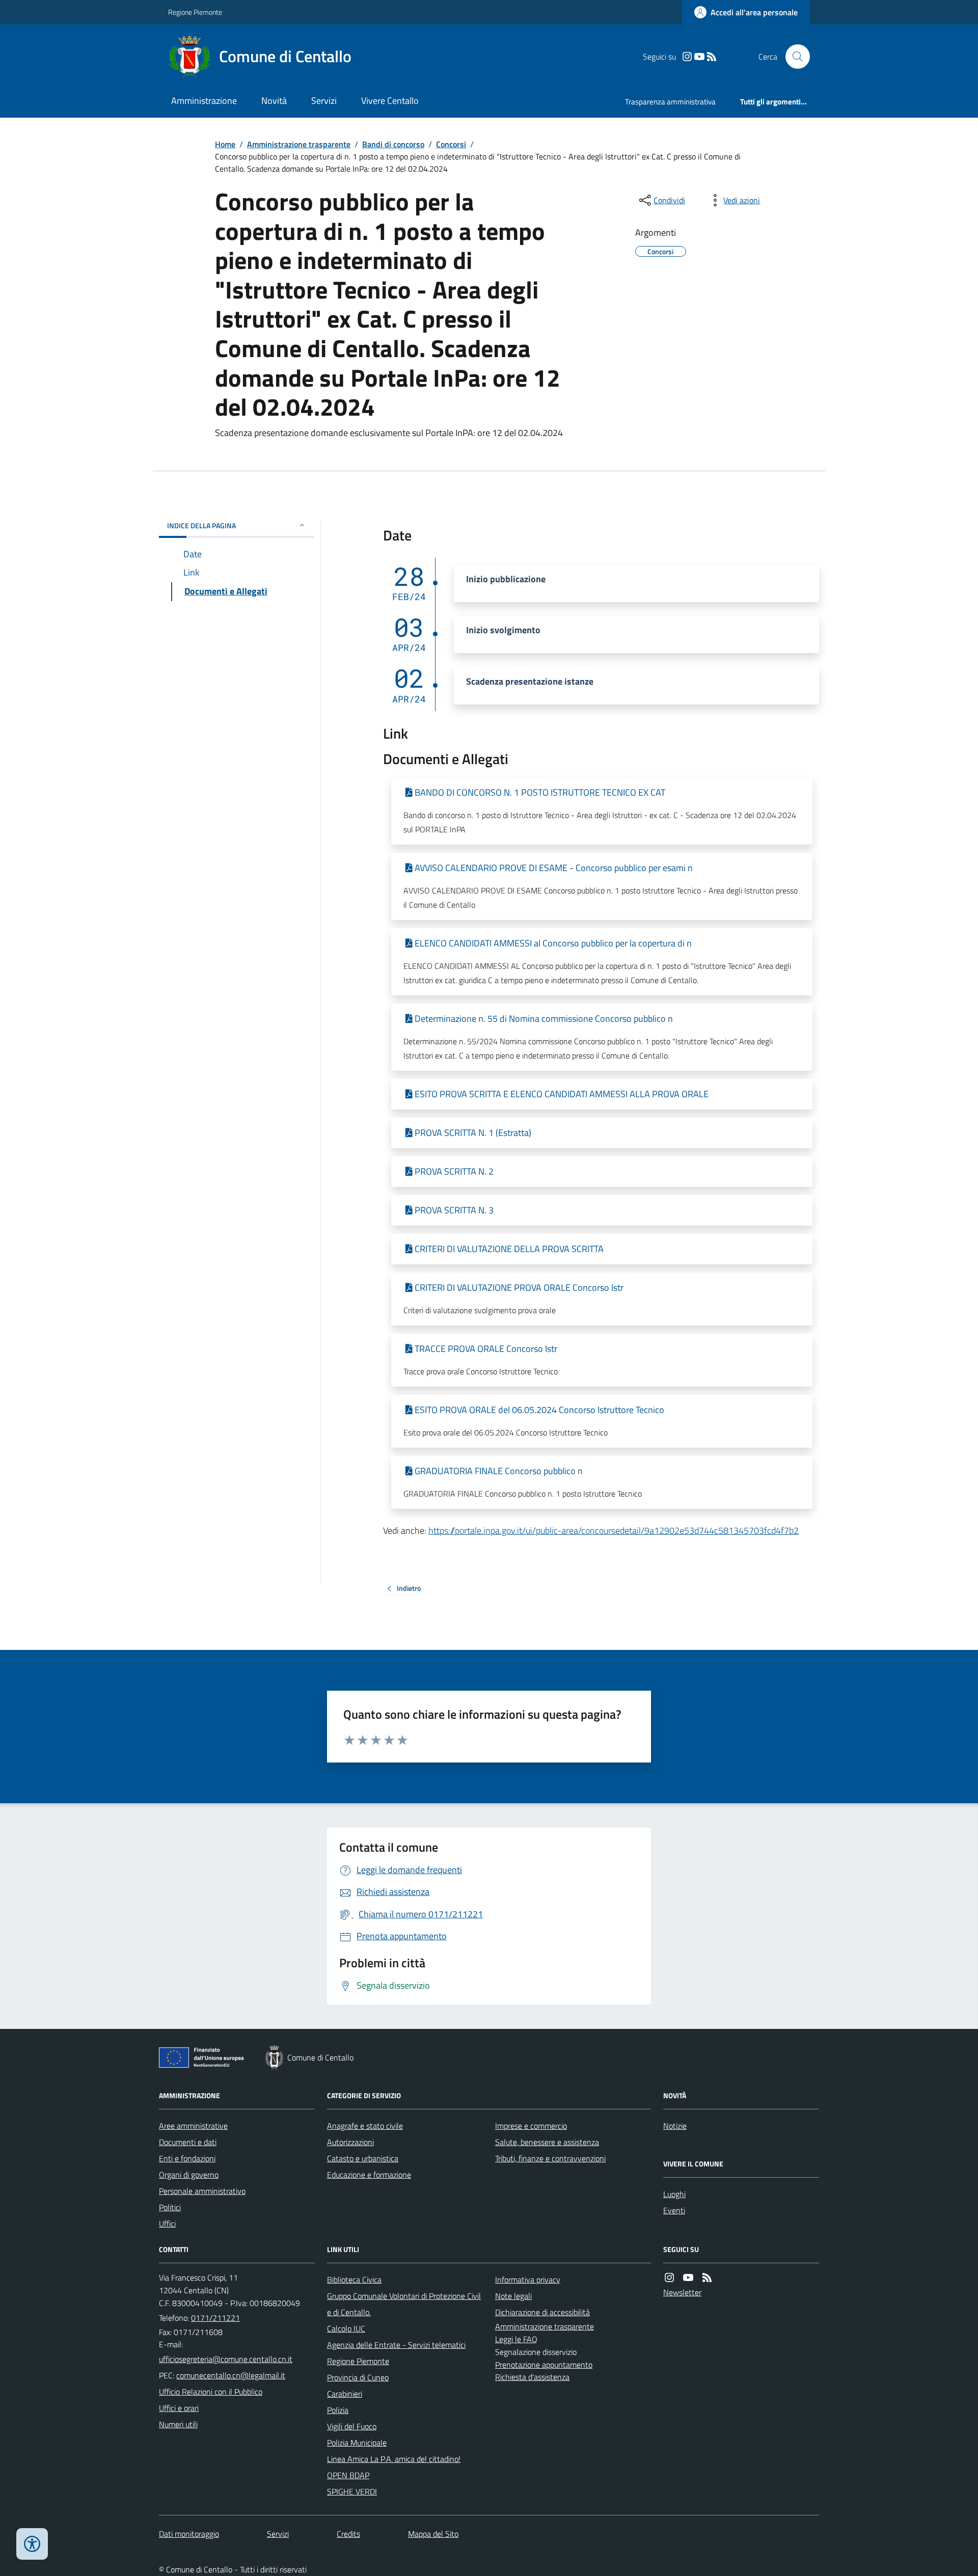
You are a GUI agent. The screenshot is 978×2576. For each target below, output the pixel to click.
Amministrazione (204, 101)
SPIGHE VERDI (352, 2491)
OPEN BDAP (348, 2475)
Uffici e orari (179, 2408)
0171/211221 (215, 2318)
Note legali (513, 2296)
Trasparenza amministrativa (670, 102)
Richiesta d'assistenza (532, 2377)
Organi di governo (189, 2175)
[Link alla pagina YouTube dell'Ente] (688, 2278)
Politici (170, 2207)
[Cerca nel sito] (794, 57)
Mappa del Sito (433, 2534)
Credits (348, 2534)
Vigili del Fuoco (352, 2426)
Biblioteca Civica (354, 2280)
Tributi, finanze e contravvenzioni (550, 2158)
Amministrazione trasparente (299, 144)
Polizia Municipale (357, 2443)
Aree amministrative (193, 2126)
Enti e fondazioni (187, 2158)
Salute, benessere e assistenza (547, 2142)
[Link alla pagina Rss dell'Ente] (707, 2278)
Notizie (675, 2126)
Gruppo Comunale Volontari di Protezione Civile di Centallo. (404, 2304)
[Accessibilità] (32, 2544)
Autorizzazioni (350, 2142)
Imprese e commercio (531, 2126)
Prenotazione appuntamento (544, 2365)
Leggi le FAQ (516, 2339)
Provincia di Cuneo (358, 2377)
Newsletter (682, 2292)
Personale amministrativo (202, 2191)
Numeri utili (178, 2424)
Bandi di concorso (393, 144)
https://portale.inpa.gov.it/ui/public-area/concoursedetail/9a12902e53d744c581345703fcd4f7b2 (614, 1530)
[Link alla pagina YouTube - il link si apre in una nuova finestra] (699, 57)
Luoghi (674, 2194)
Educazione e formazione (369, 2175)
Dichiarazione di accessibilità (542, 2312)
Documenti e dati (188, 2142)
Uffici (167, 2224)
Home (225, 144)
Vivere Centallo (390, 101)
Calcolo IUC (346, 2328)
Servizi (324, 101)
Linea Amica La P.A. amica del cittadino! (394, 2459)
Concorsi (451, 144)
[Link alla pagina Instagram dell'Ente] (669, 2278)
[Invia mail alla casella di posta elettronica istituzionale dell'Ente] (226, 2359)
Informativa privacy (528, 2280)
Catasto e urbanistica (363, 2158)
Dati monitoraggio (189, 2534)
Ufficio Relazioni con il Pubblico (211, 2392)
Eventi (674, 2210)
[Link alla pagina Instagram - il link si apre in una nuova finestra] (687, 57)
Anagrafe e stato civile (365, 2126)
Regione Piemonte (195, 12)
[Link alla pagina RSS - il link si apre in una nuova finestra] (712, 57)
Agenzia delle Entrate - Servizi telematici (396, 2345)
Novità (274, 101)
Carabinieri (345, 2394)
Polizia (338, 2410)
